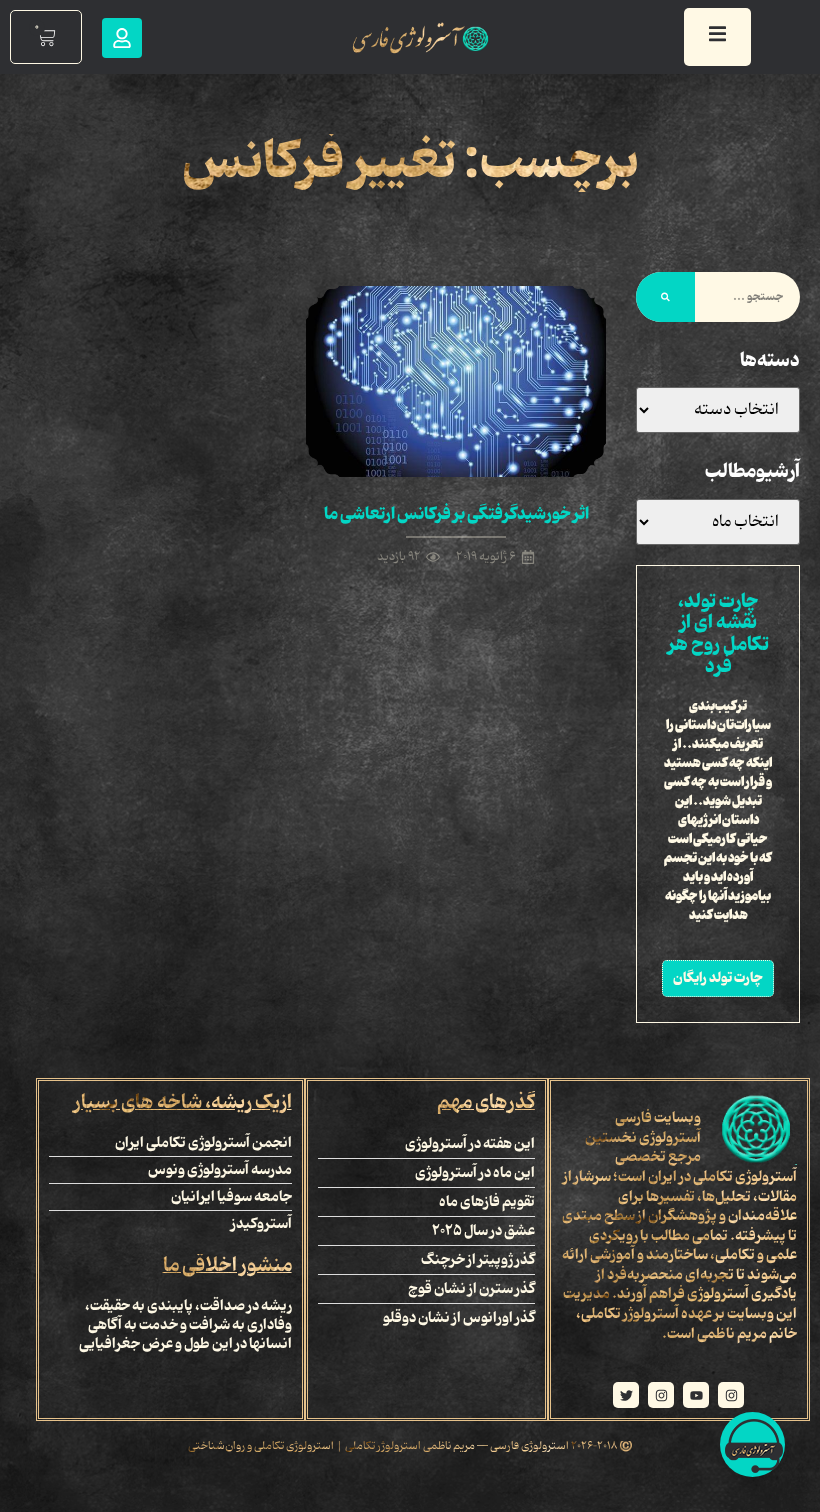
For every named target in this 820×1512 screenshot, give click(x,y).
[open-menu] (717, 37)
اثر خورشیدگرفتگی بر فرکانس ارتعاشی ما (456, 514)
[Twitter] (626, 1395)
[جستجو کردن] (665, 297)
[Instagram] (731, 1395)
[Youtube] (696, 1395)
